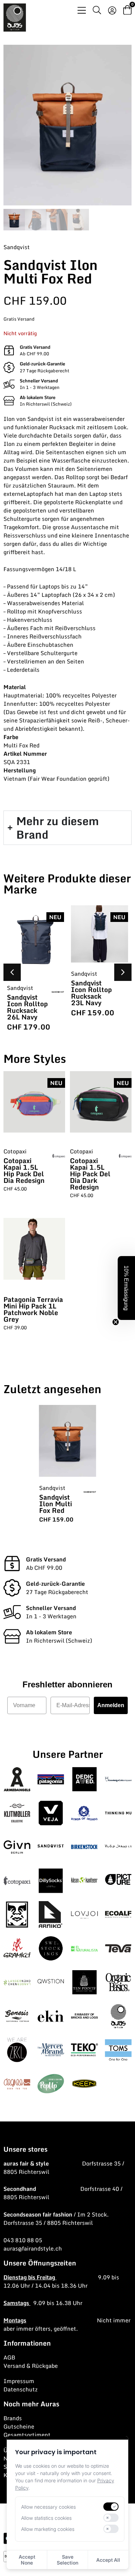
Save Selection (67, 2560)
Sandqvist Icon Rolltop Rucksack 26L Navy (27, 1007)
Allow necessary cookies (48, 2507)
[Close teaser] (116, 1322)
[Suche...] (97, 11)
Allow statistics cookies (46, 2518)
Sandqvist (17, 247)
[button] (123, 972)
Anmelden (111, 1705)
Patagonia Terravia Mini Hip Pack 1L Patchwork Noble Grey (33, 1309)
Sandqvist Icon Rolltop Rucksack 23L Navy (91, 993)
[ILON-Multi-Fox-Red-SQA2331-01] (67, 125)
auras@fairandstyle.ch (33, 2248)
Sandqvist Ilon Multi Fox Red (56, 1504)
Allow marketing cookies (48, 2529)
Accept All (108, 2560)
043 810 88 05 (23, 2240)
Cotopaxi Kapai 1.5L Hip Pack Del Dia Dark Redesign (90, 1174)
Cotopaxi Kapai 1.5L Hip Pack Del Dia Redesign (24, 1170)
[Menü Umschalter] (82, 10)
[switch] (111, 2507)
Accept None (27, 2560)
